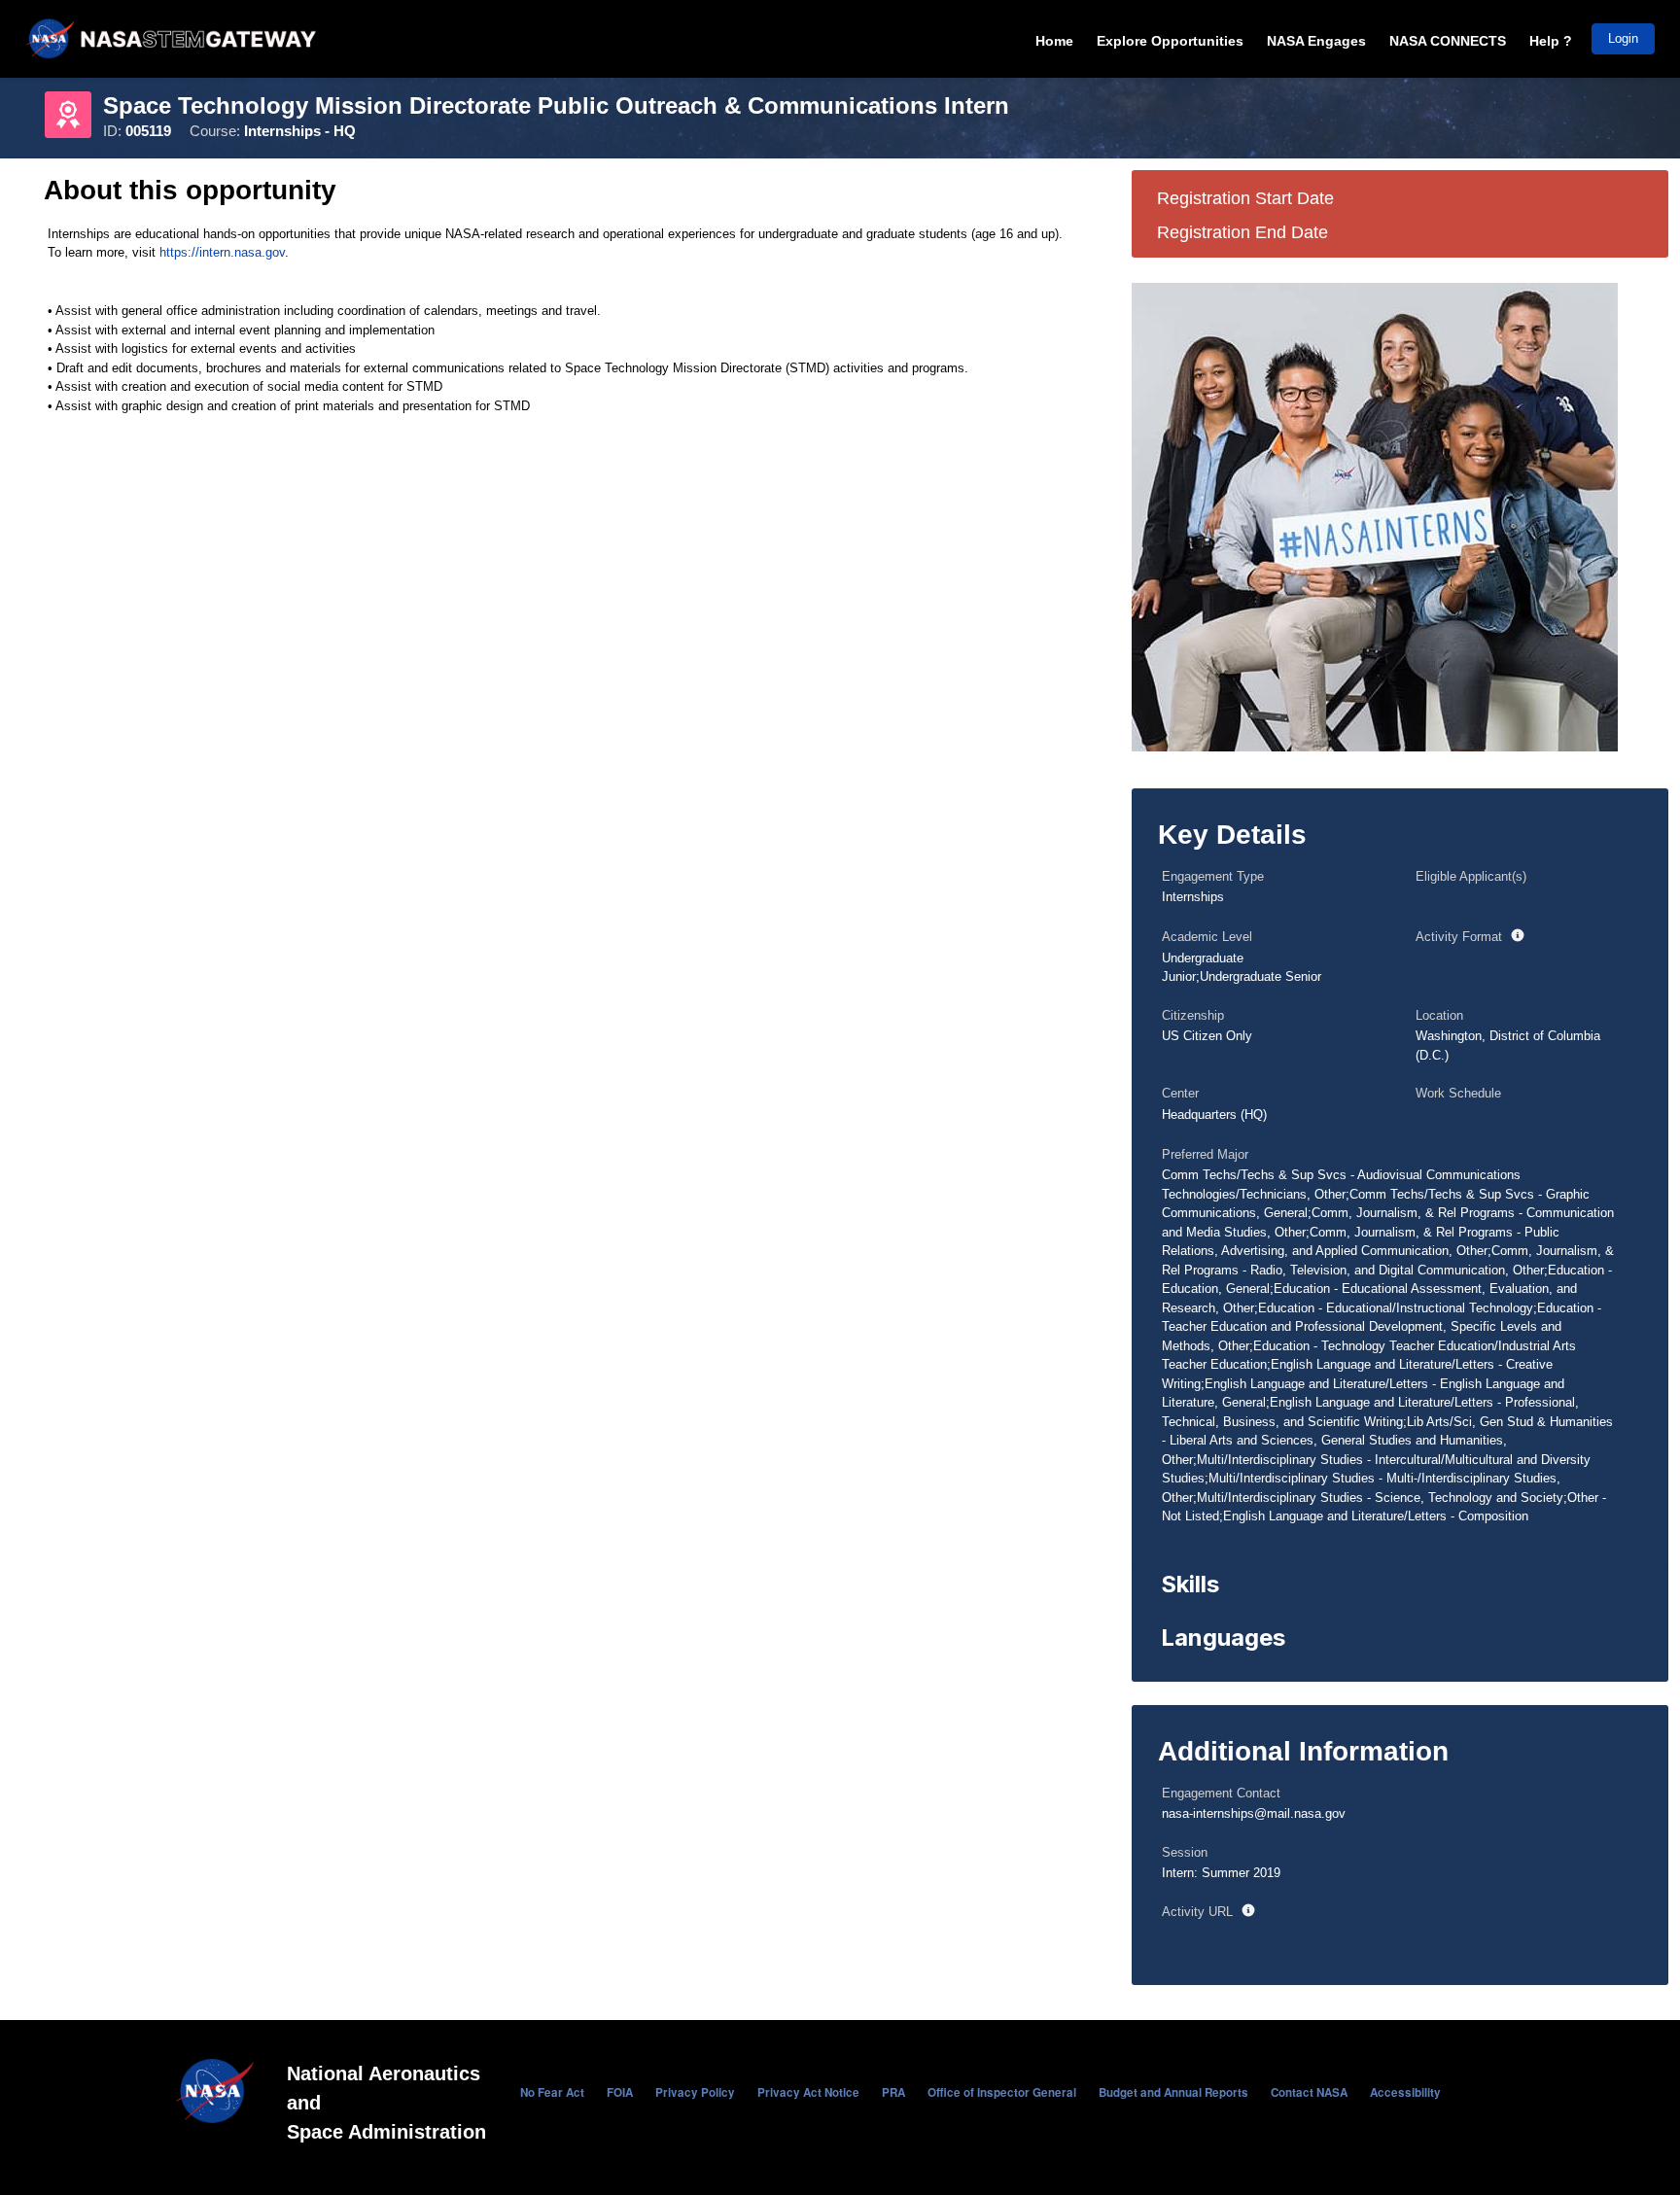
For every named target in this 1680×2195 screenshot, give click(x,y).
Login (1623, 38)
